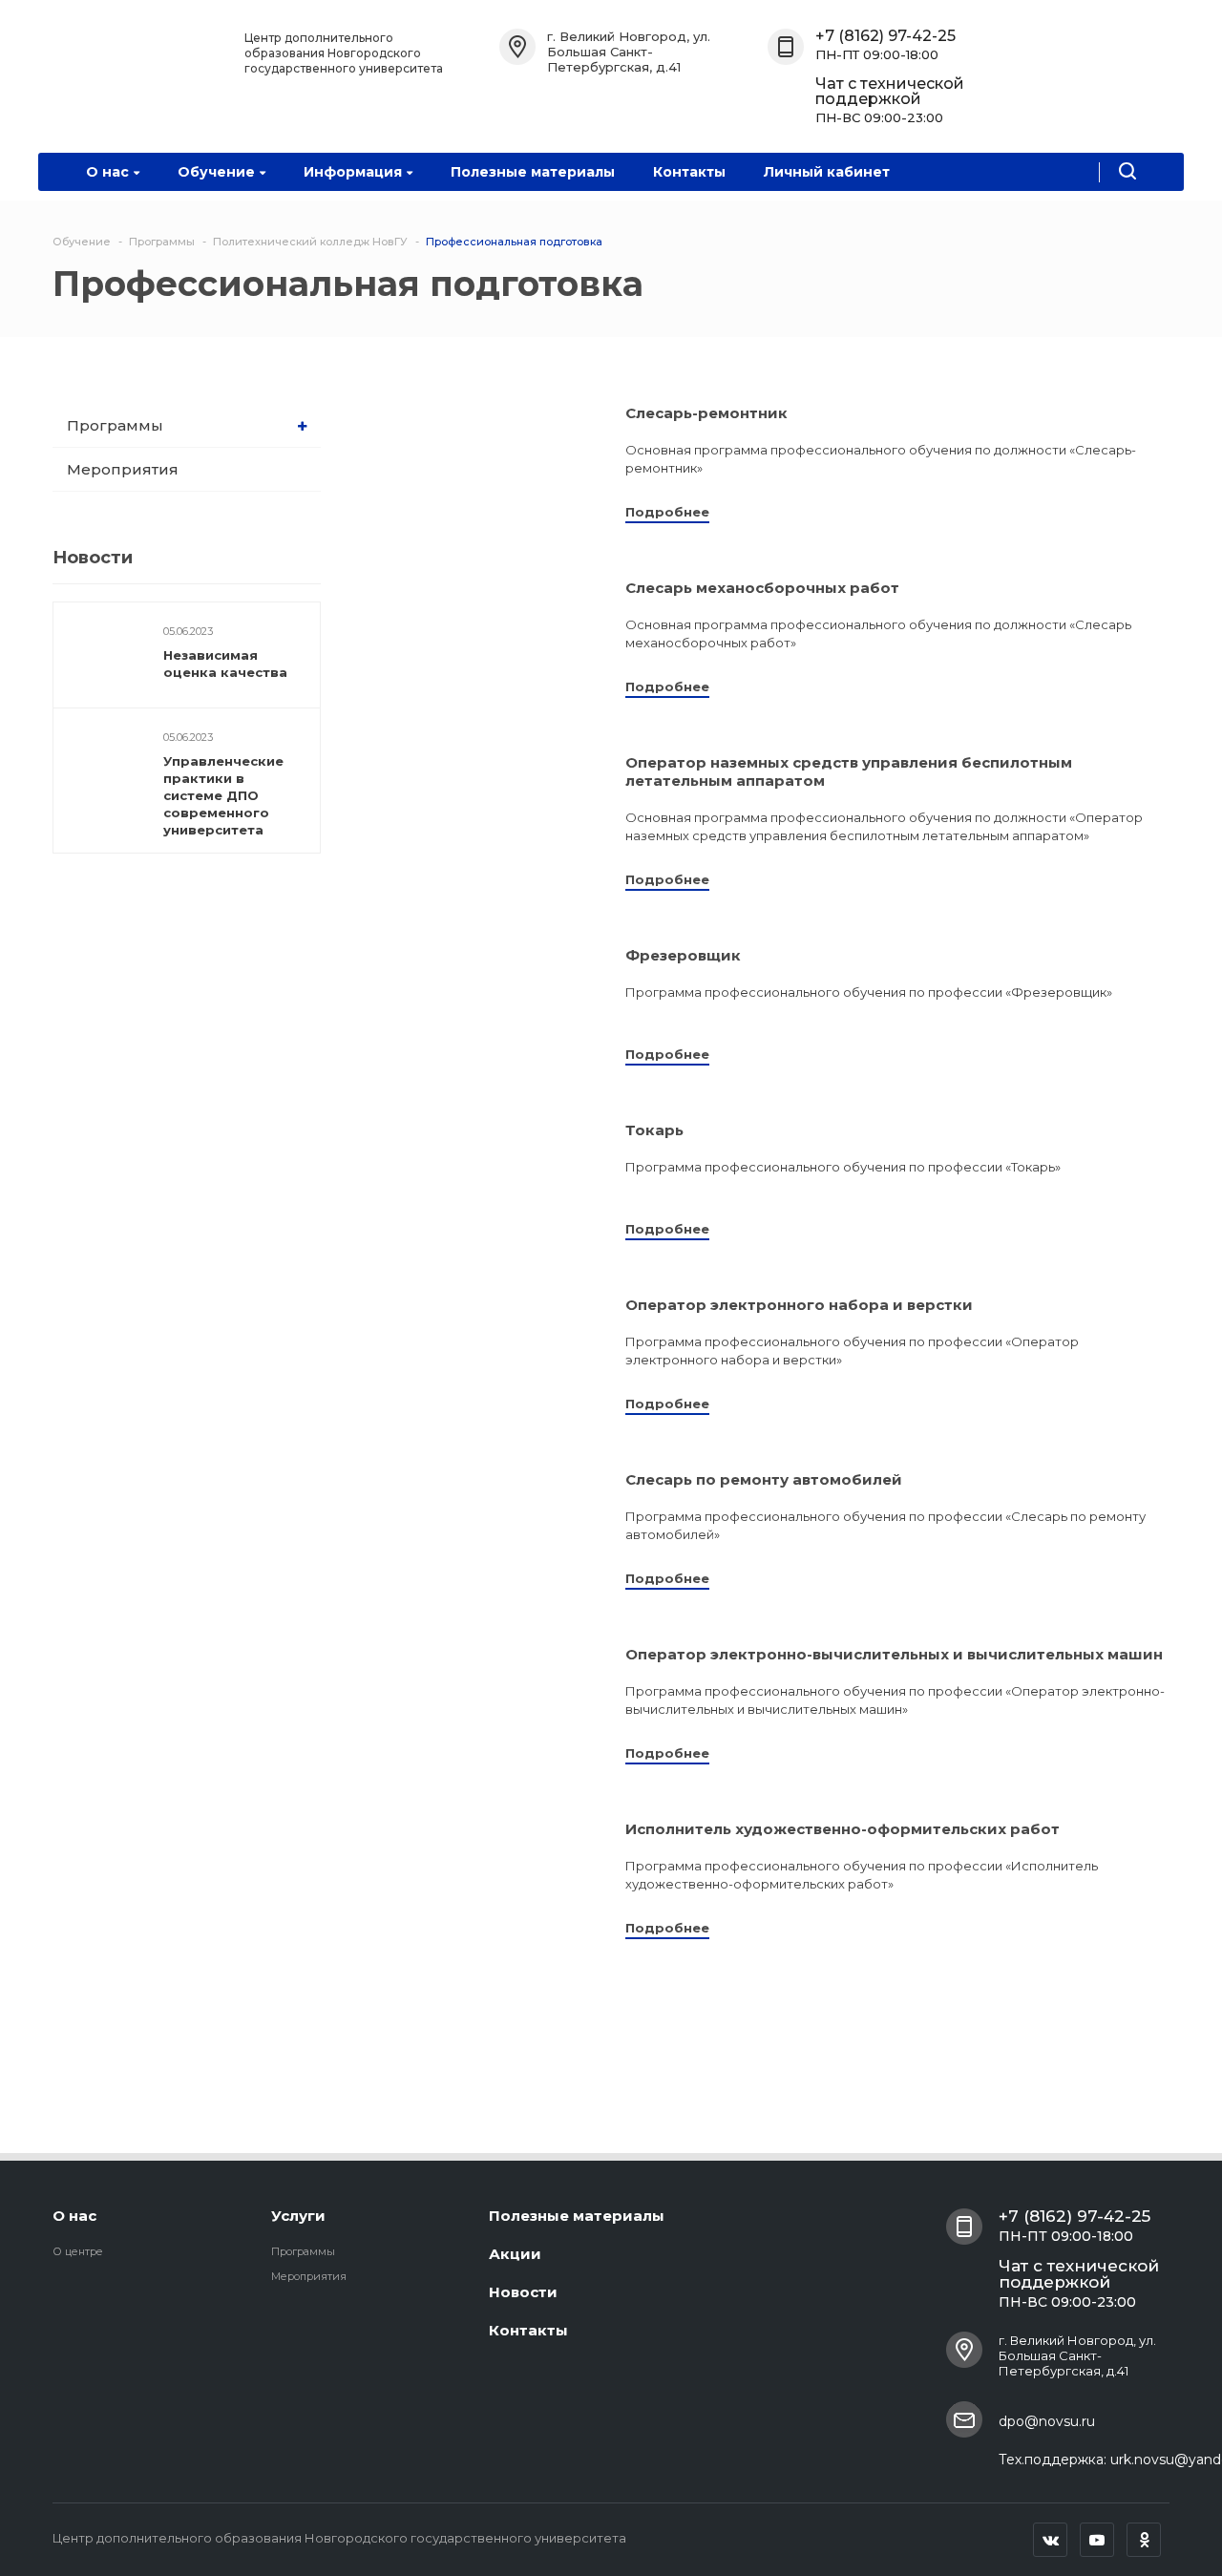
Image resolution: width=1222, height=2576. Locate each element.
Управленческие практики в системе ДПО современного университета (223, 795)
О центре (78, 2251)
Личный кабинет (827, 172)
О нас (107, 172)
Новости (523, 2292)
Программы (115, 425)
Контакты (689, 172)
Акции (515, 2254)
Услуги (298, 2216)
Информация (353, 172)
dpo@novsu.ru (1047, 2421)
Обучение (216, 172)
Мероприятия (123, 469)
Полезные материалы (533, 172)
